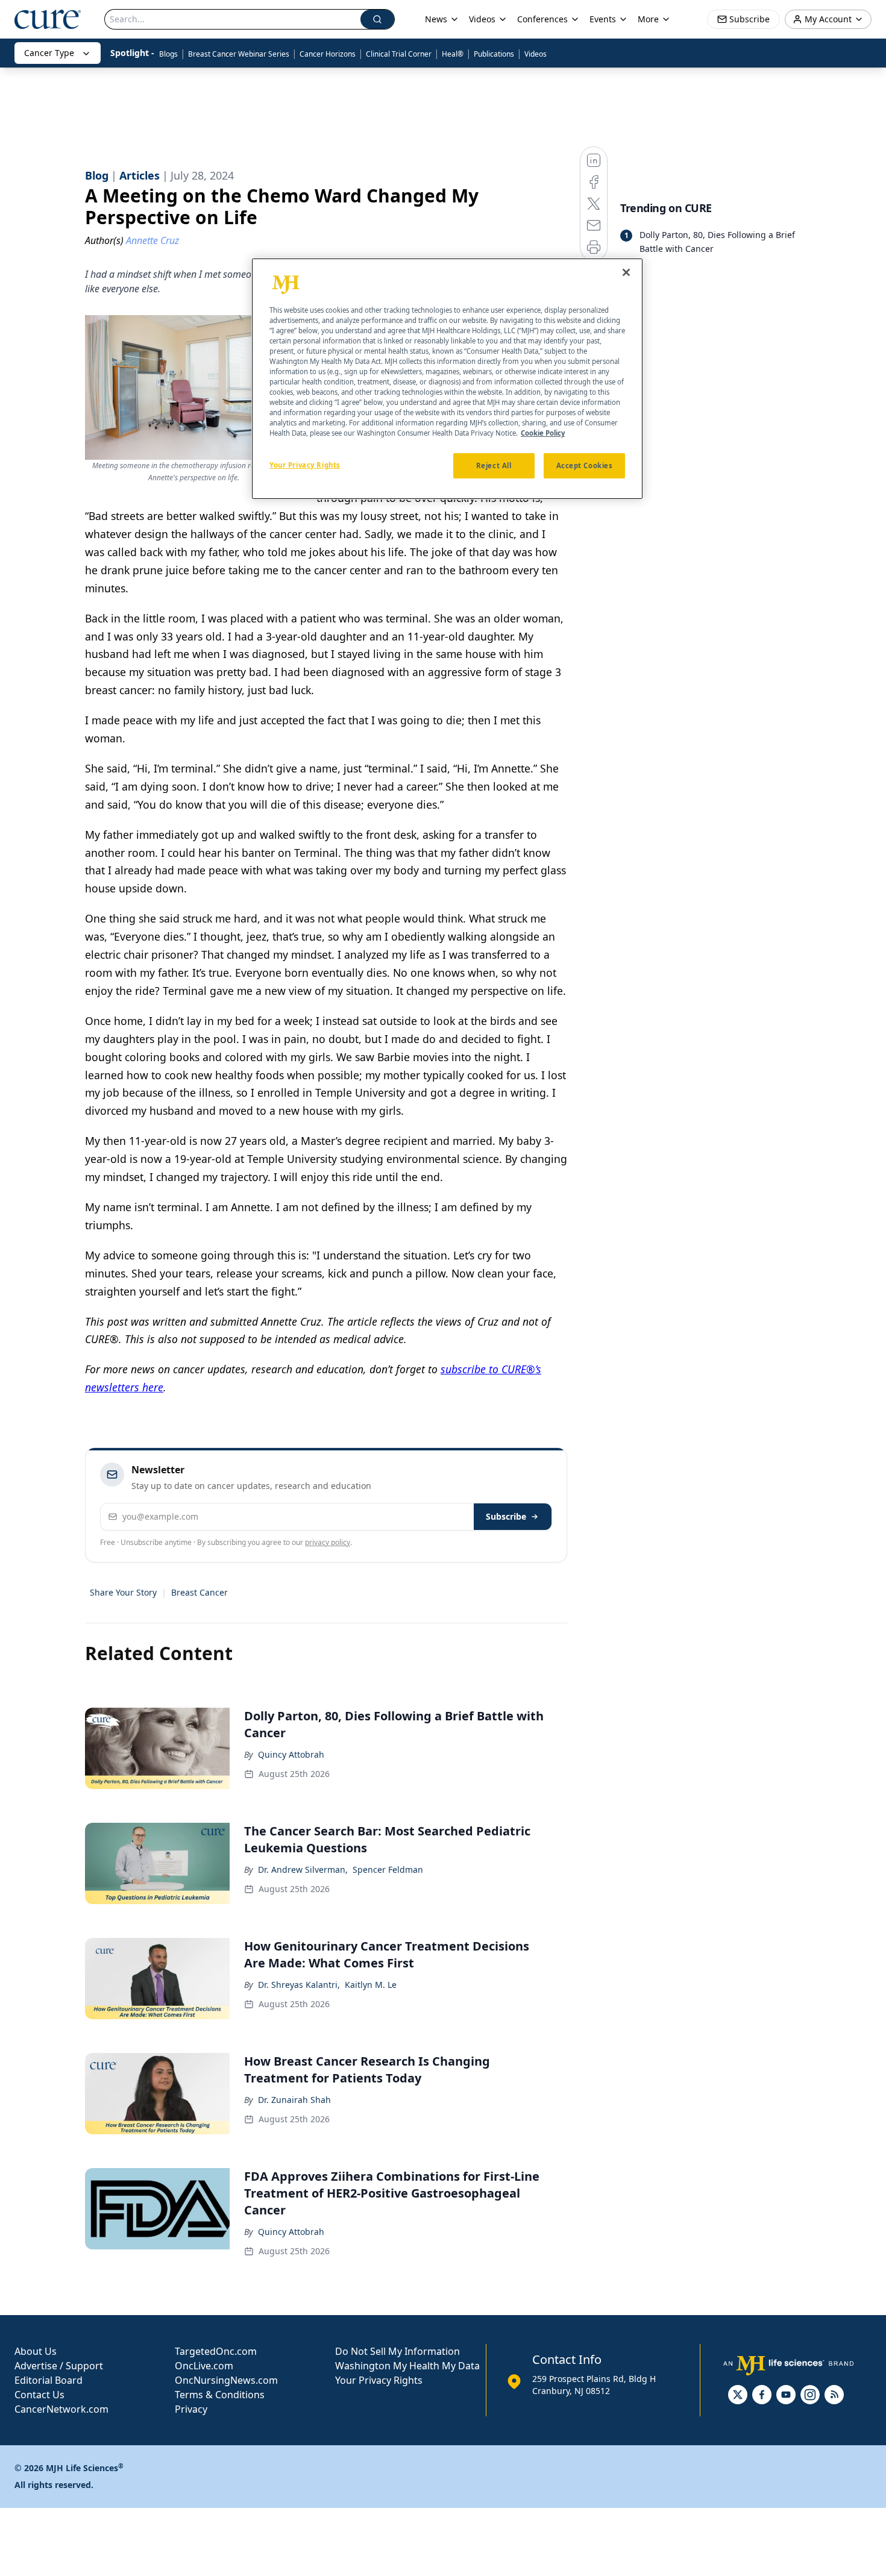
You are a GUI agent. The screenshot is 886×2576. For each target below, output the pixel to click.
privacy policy (328, 1542)
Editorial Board (49, 2380)
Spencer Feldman (388, 1869)
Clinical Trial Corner (399, 54)
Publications (494, 54)
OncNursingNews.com (226, 2380)
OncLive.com (204, 2366)
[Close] (626, 272)
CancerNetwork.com (61, 2409)
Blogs (168, 54)
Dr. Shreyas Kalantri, (299, 1985)
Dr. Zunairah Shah (294, 2100)
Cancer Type (49, 53)
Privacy (191, 2409)
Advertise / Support (59, 2366)
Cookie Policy (543, 433)
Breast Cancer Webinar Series (239, 54)
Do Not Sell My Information (397, 2351)
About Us (36, 2351)
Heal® (453, 54)
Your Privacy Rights (379, 2380)
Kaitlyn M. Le (371, 1985)
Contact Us (39, 2395)
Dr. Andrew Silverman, (303, 1869)
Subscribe (506, 1516)
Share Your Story (123, 1592)
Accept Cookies (585, 465)
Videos (536, 54)
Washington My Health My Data (407, 2366)
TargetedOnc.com (216, 2351)
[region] (447, 379)
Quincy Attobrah (291, 1754)
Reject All (494, 465)
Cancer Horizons (328, 54)
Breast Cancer (200, 1592)
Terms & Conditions (220, 2395)
